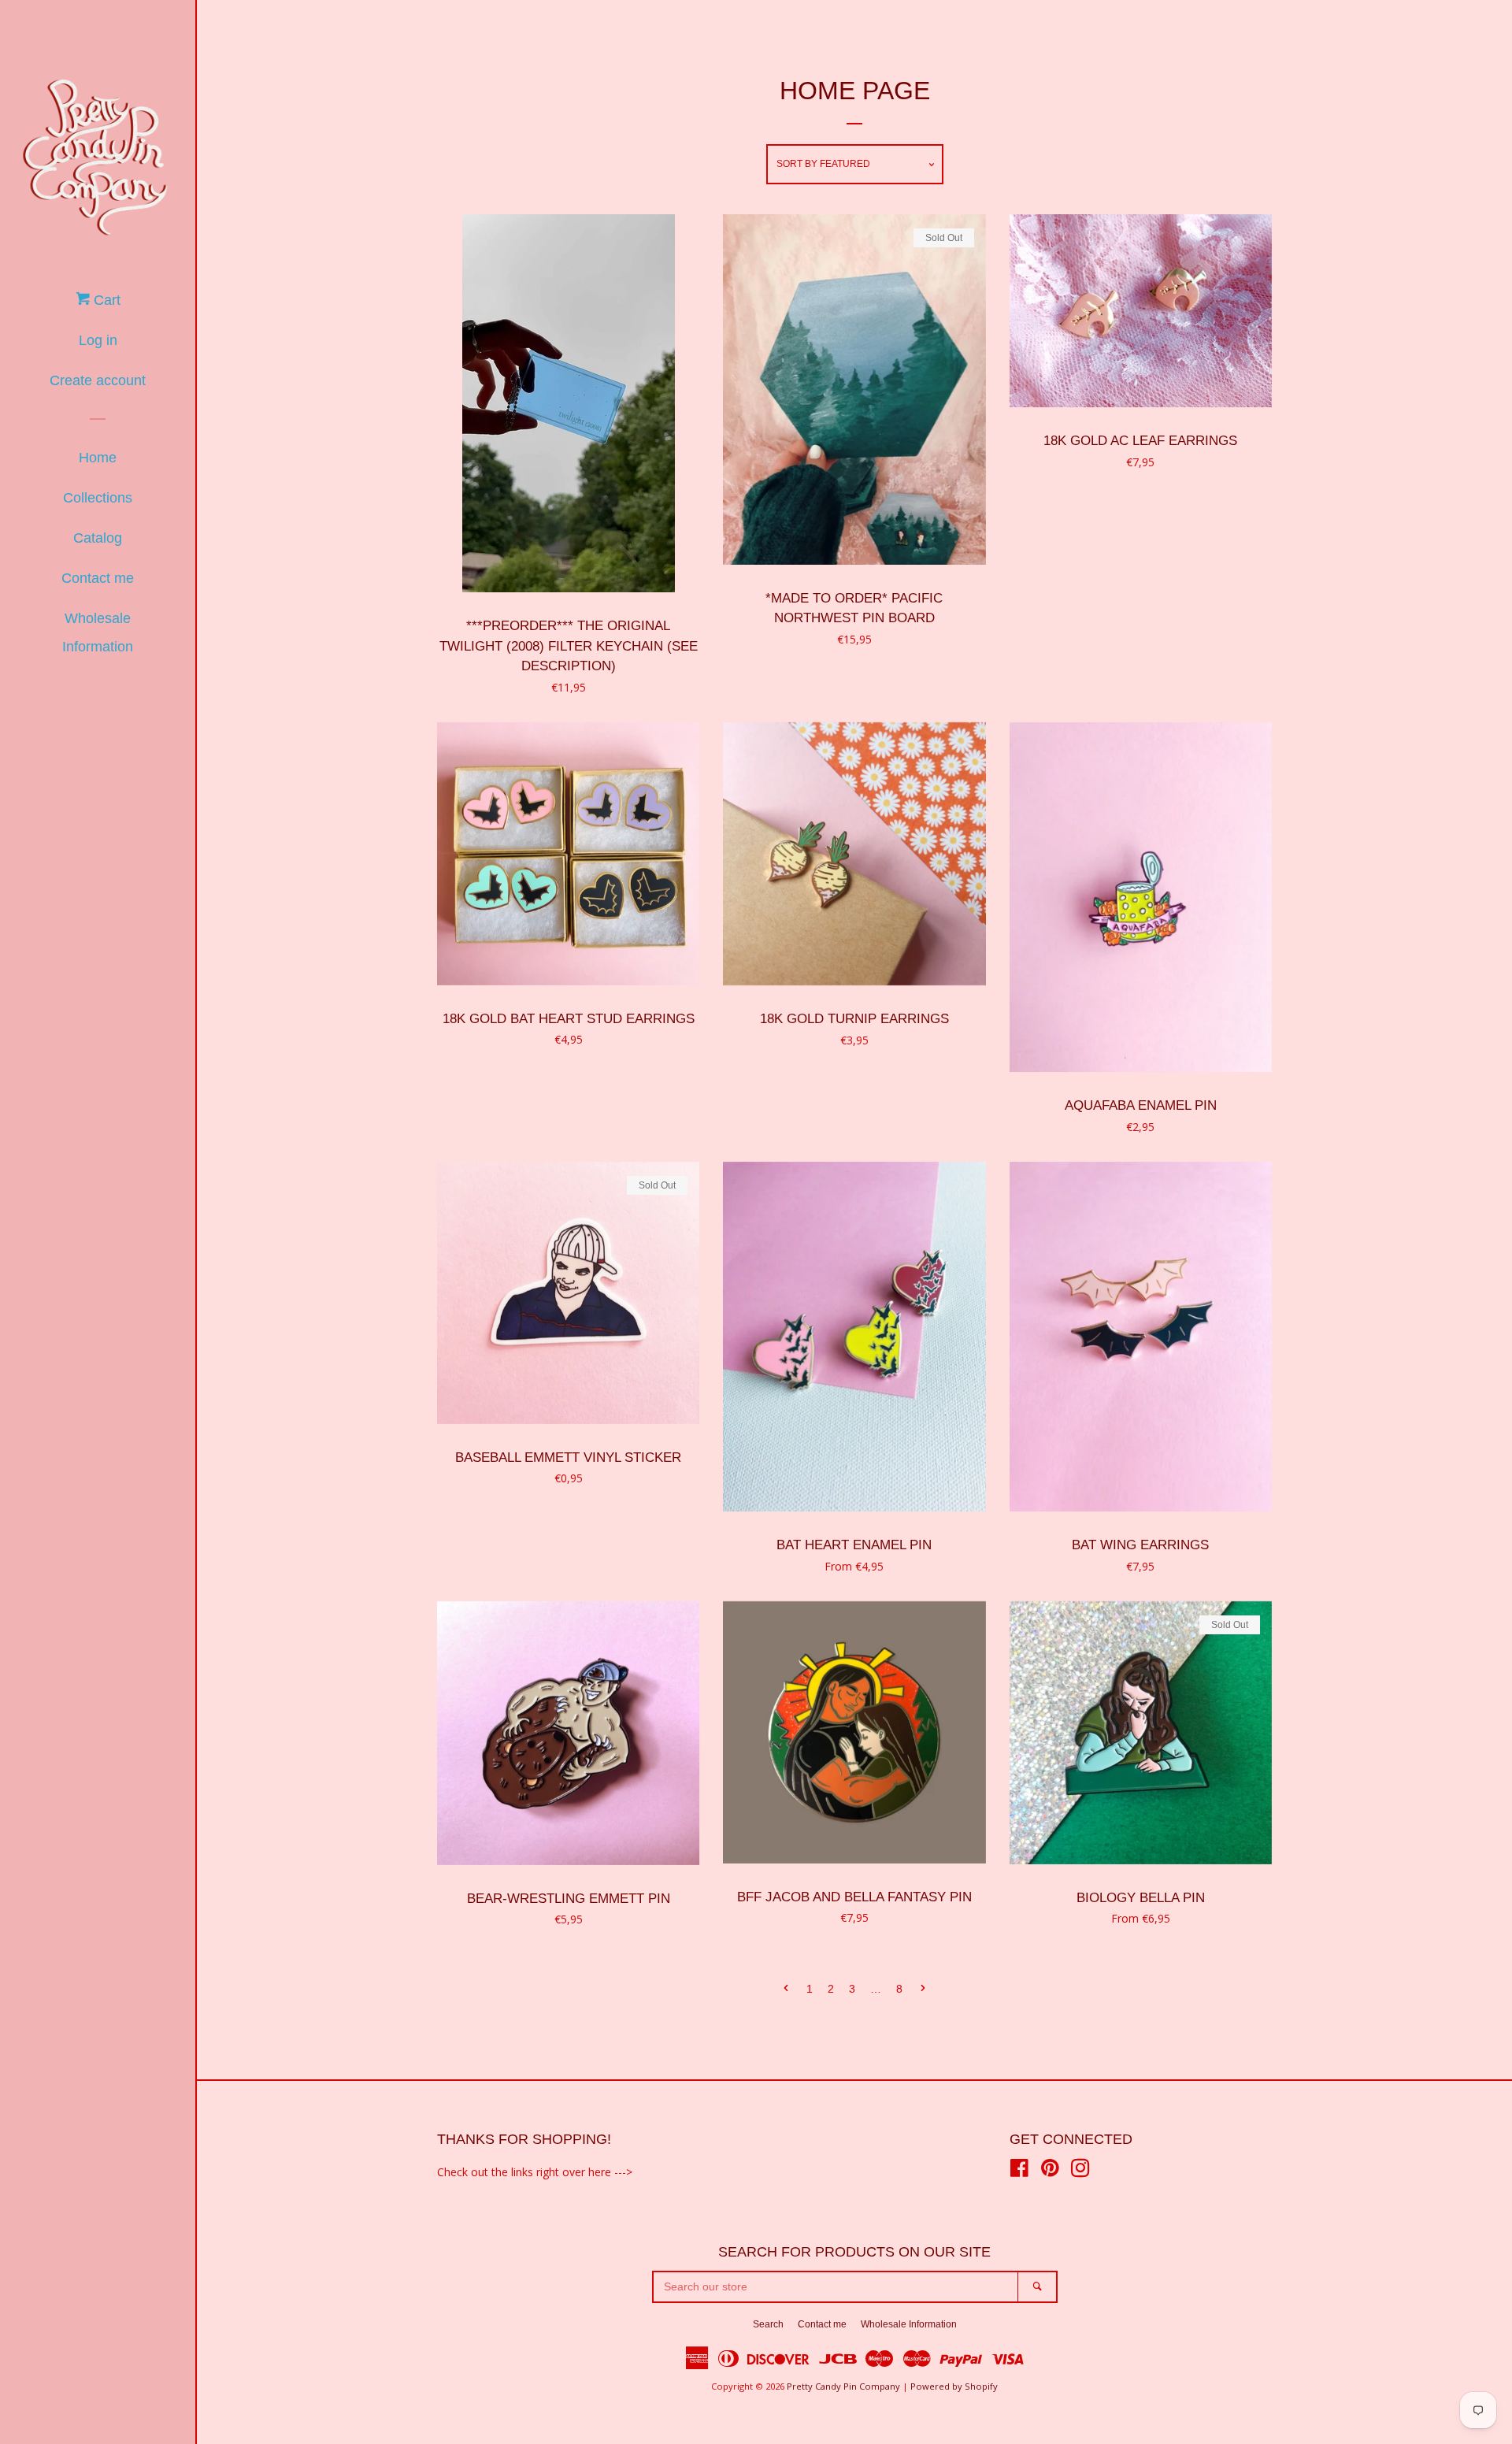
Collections (98, 498)
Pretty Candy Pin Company (843, 2386)
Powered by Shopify (954, 2386)
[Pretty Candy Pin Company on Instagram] (1080, 2171)
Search (768, 2324)
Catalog (98, 538)
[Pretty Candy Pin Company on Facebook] (1019, 2171)
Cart (105, 300)
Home (98, 458)
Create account (98, 380)
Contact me (98, 578)
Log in (98, 340)
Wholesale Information (98, 632)
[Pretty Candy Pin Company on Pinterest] (1050, 2171)
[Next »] (923, 1990)
